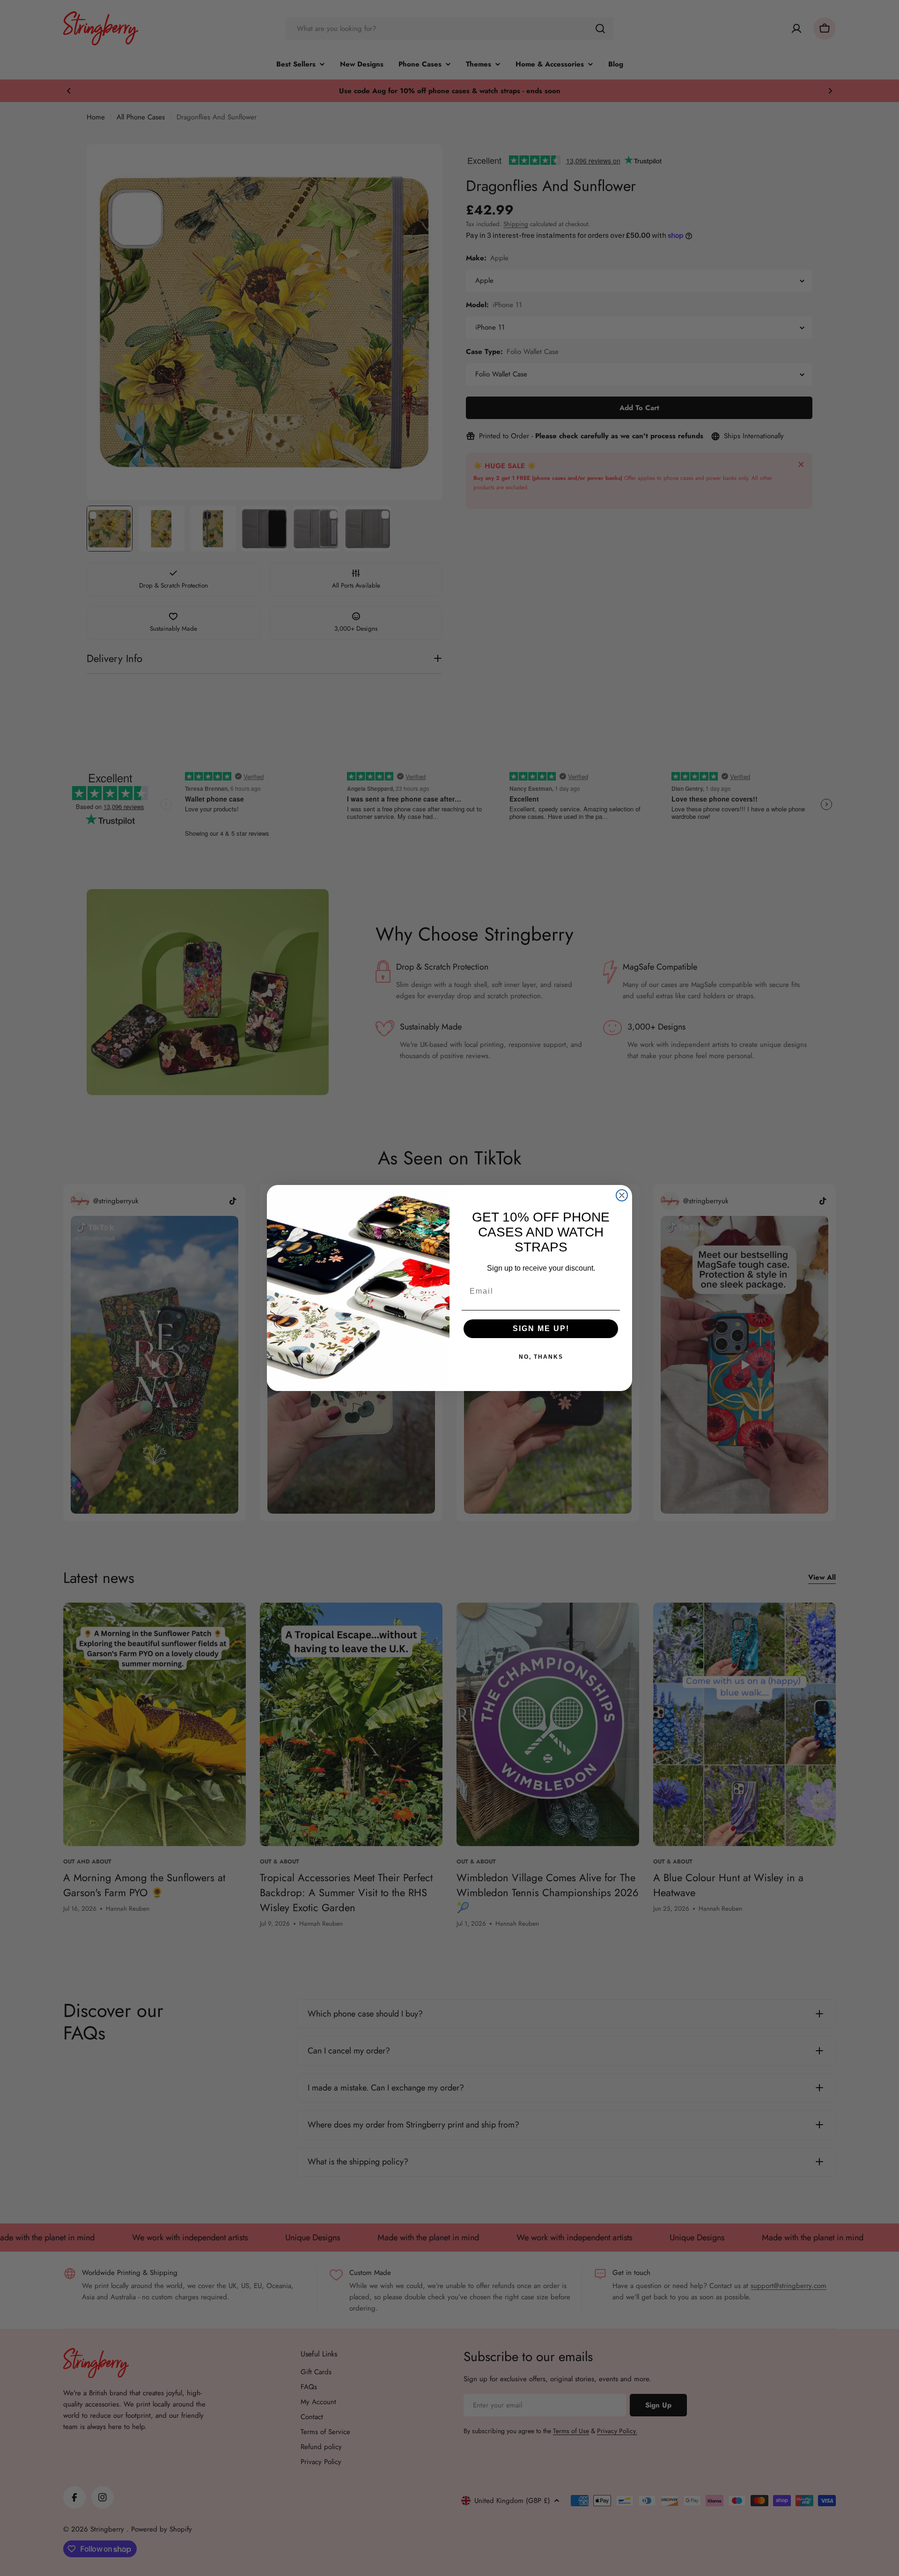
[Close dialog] (622, 1195)
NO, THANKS (541, 1357)
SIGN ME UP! (541, 1328)
